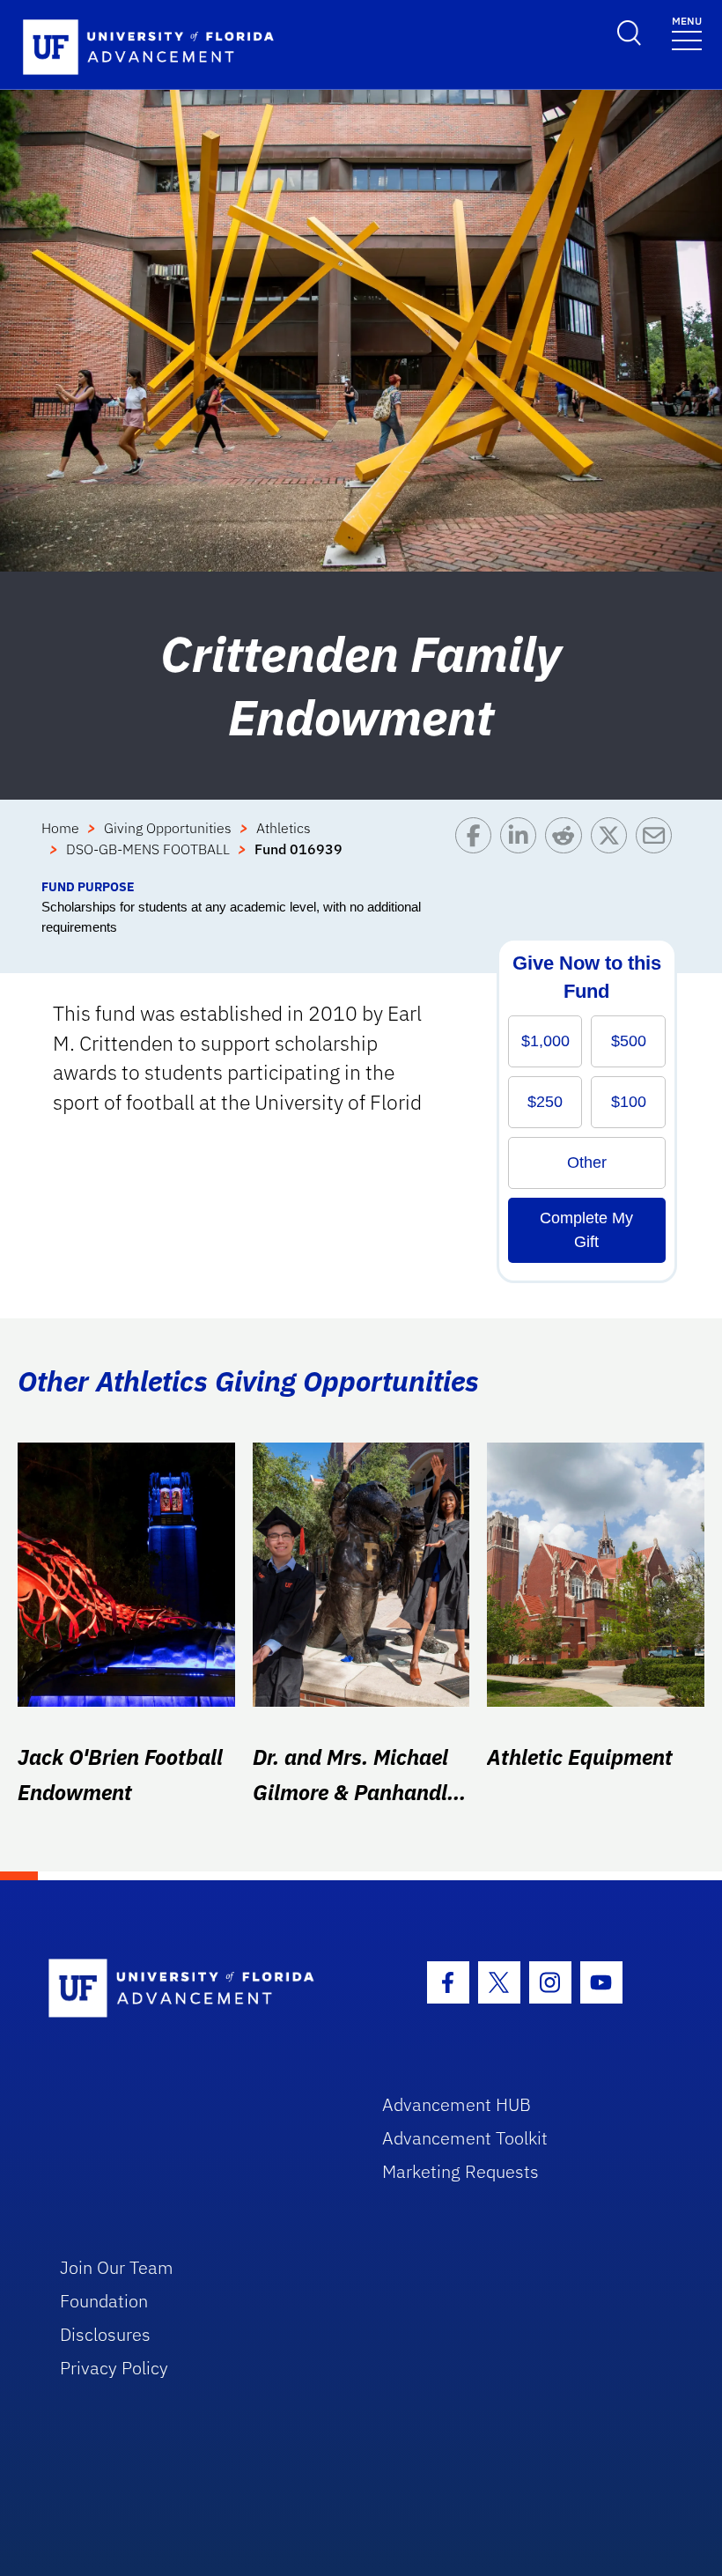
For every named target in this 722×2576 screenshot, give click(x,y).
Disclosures (105, 2334)
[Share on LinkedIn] (523, 847)
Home (60, 828)
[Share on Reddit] (567, 847)
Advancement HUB (457, 2104)
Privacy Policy (114, 2368)
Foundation (104, 2301)
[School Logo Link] (195, 1989)
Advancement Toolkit (465, 2138)
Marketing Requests (460, 2171)
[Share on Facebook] (478, 847)
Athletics (284, 828)
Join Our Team (117, 2267)
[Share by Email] (658, 847)
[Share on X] (613, 847)
